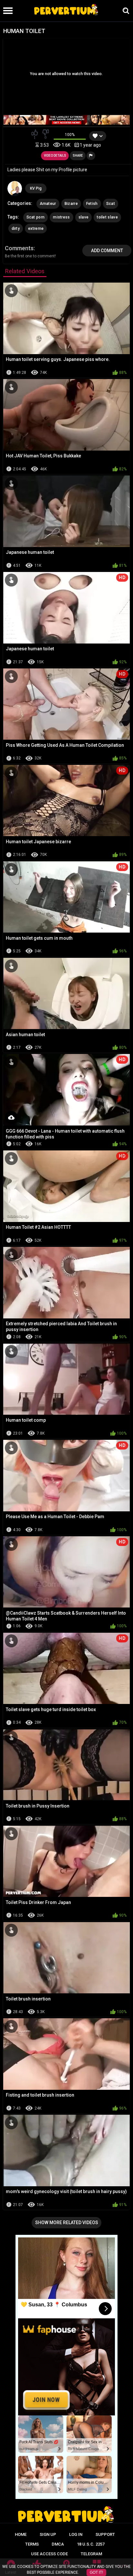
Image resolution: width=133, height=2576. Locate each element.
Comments (19, 248)
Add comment (107, 251)
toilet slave (107, 217)
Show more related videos (67, 2223)
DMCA (58, 2544)
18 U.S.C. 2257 (91, 2544)
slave (84, 217)
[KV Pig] (15, 188)
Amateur (48, 204)
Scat (111, 204)
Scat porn (36, 217)
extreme (36, 229)
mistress (61, 217)
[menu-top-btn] (6, 11)
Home (21, 2534)
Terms (32, 2544)
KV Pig (36, 188)
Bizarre (71, 204)
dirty (16, 229)
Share (78, 156)
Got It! (96, 2572)
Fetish (92, 204)
